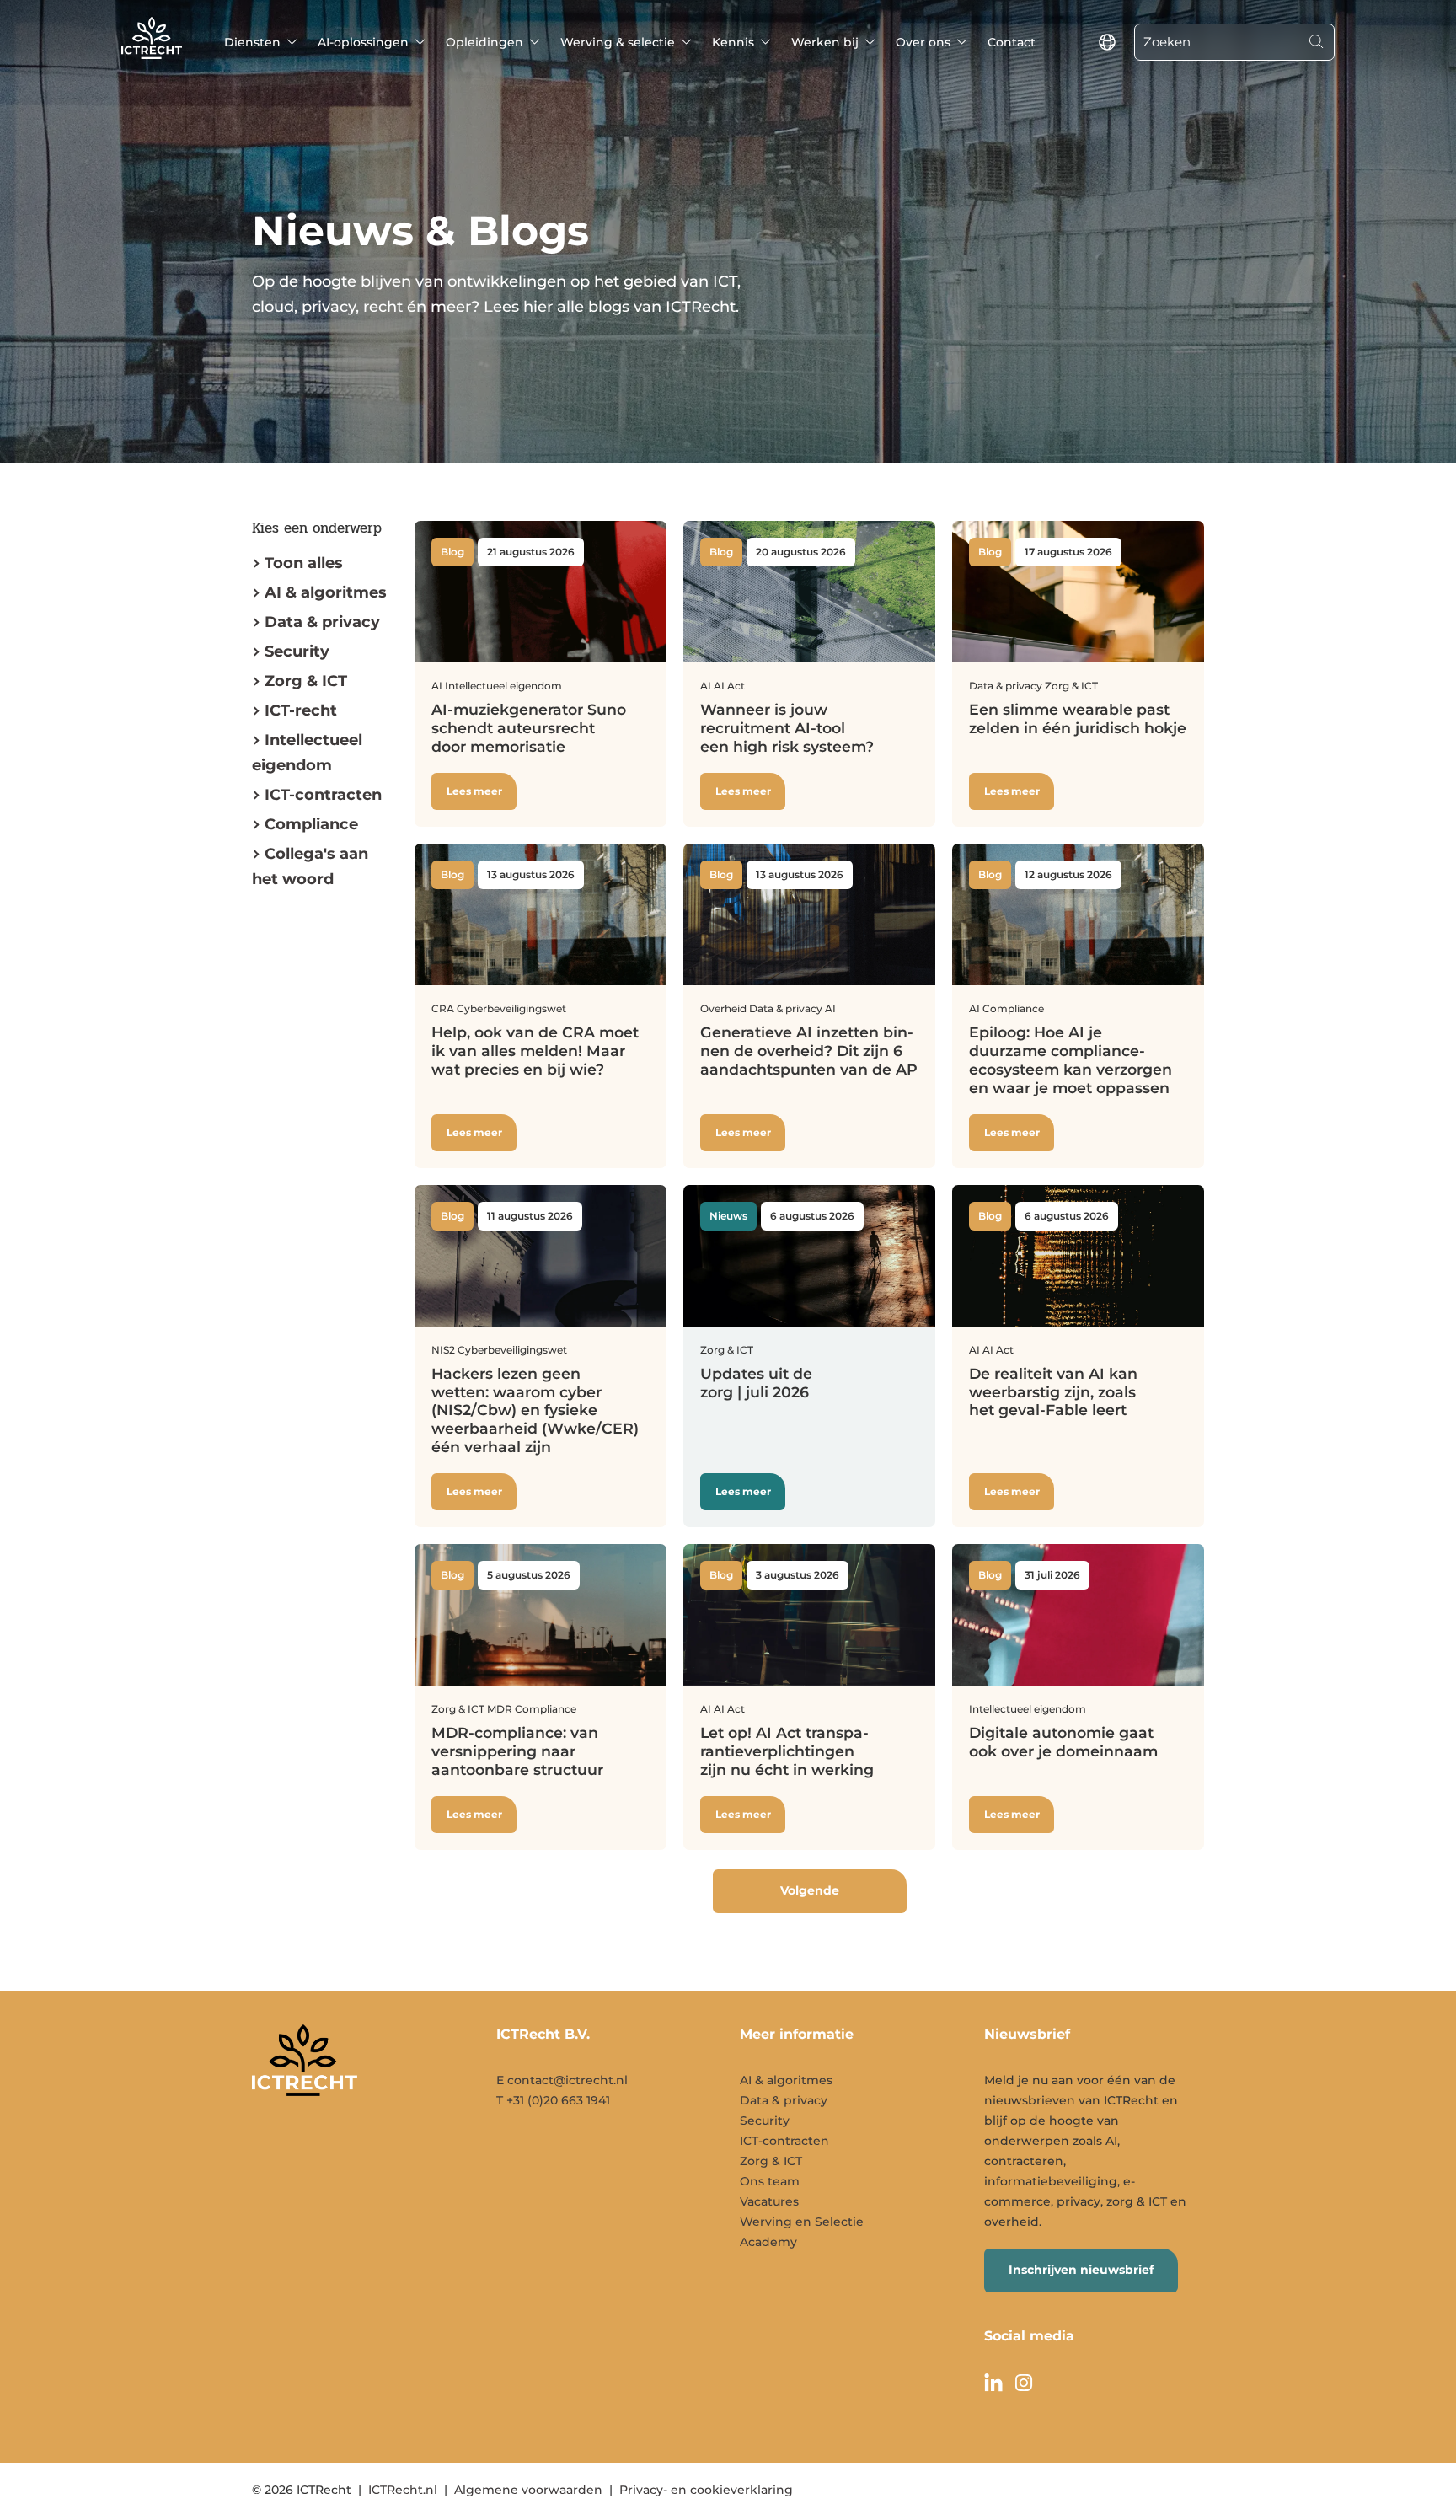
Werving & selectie (618, 42)
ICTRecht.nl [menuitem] (403, 2490)
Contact (1012, 42)
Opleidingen (484, 42)
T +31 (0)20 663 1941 (553, 2100)
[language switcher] (1107, 42)
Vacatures (769, 2201)
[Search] (1316, 42)
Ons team (770, 2181)
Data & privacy (322, 622)
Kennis (733, 42)
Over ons (923, 42)
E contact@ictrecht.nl (562, 2080)
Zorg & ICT (306, 681)
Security (297, 651)
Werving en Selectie (802, 2222)
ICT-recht (301, 710)
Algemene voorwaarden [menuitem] (528, 2490)
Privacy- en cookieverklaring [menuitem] (706, 2490)
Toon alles (304, 563)
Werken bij (825, 42)
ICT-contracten (784, 2141)
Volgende (810, 1890)
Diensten (252, 42)
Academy (768, 2242)
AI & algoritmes (326, 592)
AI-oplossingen (363, 42)
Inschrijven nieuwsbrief (1081, 2270)
